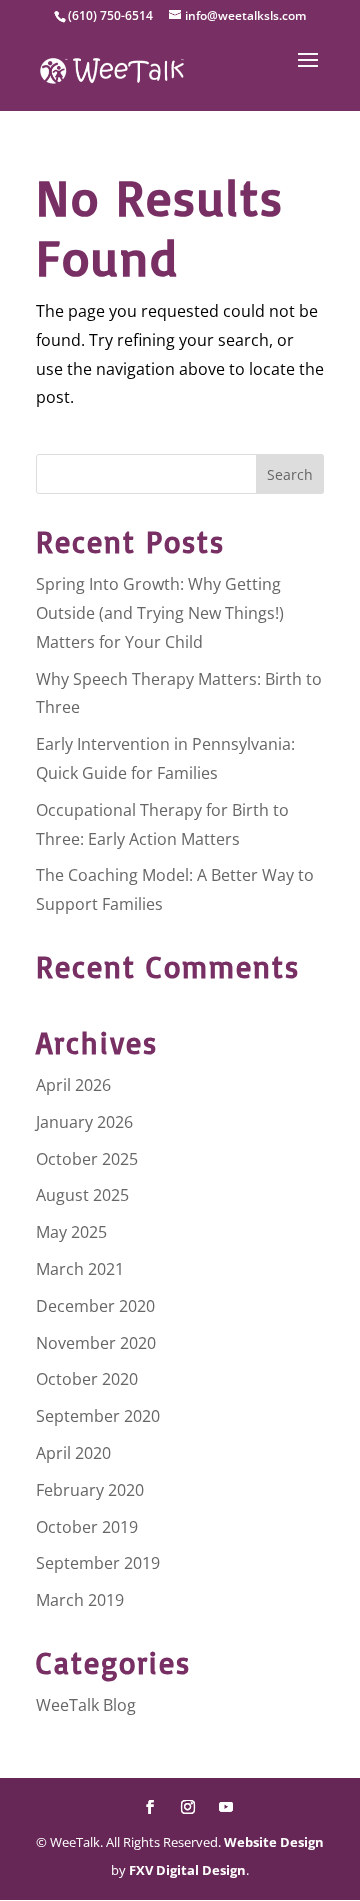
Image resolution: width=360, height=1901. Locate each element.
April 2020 (73, 1453)
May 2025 (71, 1232)
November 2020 (96, 1343)
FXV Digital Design (187, 1870)
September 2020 (98, 1416)
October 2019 (87, 1527)
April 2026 (73, 1085)
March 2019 (80, 1600)
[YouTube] (226, 1808)
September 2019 (98, 1563)
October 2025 (87, 1159)
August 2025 (82, 1195)
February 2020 (90, 1490)
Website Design (274, 1842)
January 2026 (84, 1122)
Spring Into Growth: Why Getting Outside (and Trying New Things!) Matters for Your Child (160, 613)
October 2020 (87, 1379)
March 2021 (80, 1269)
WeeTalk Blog (86, 1705)
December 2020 (95, 1306)
